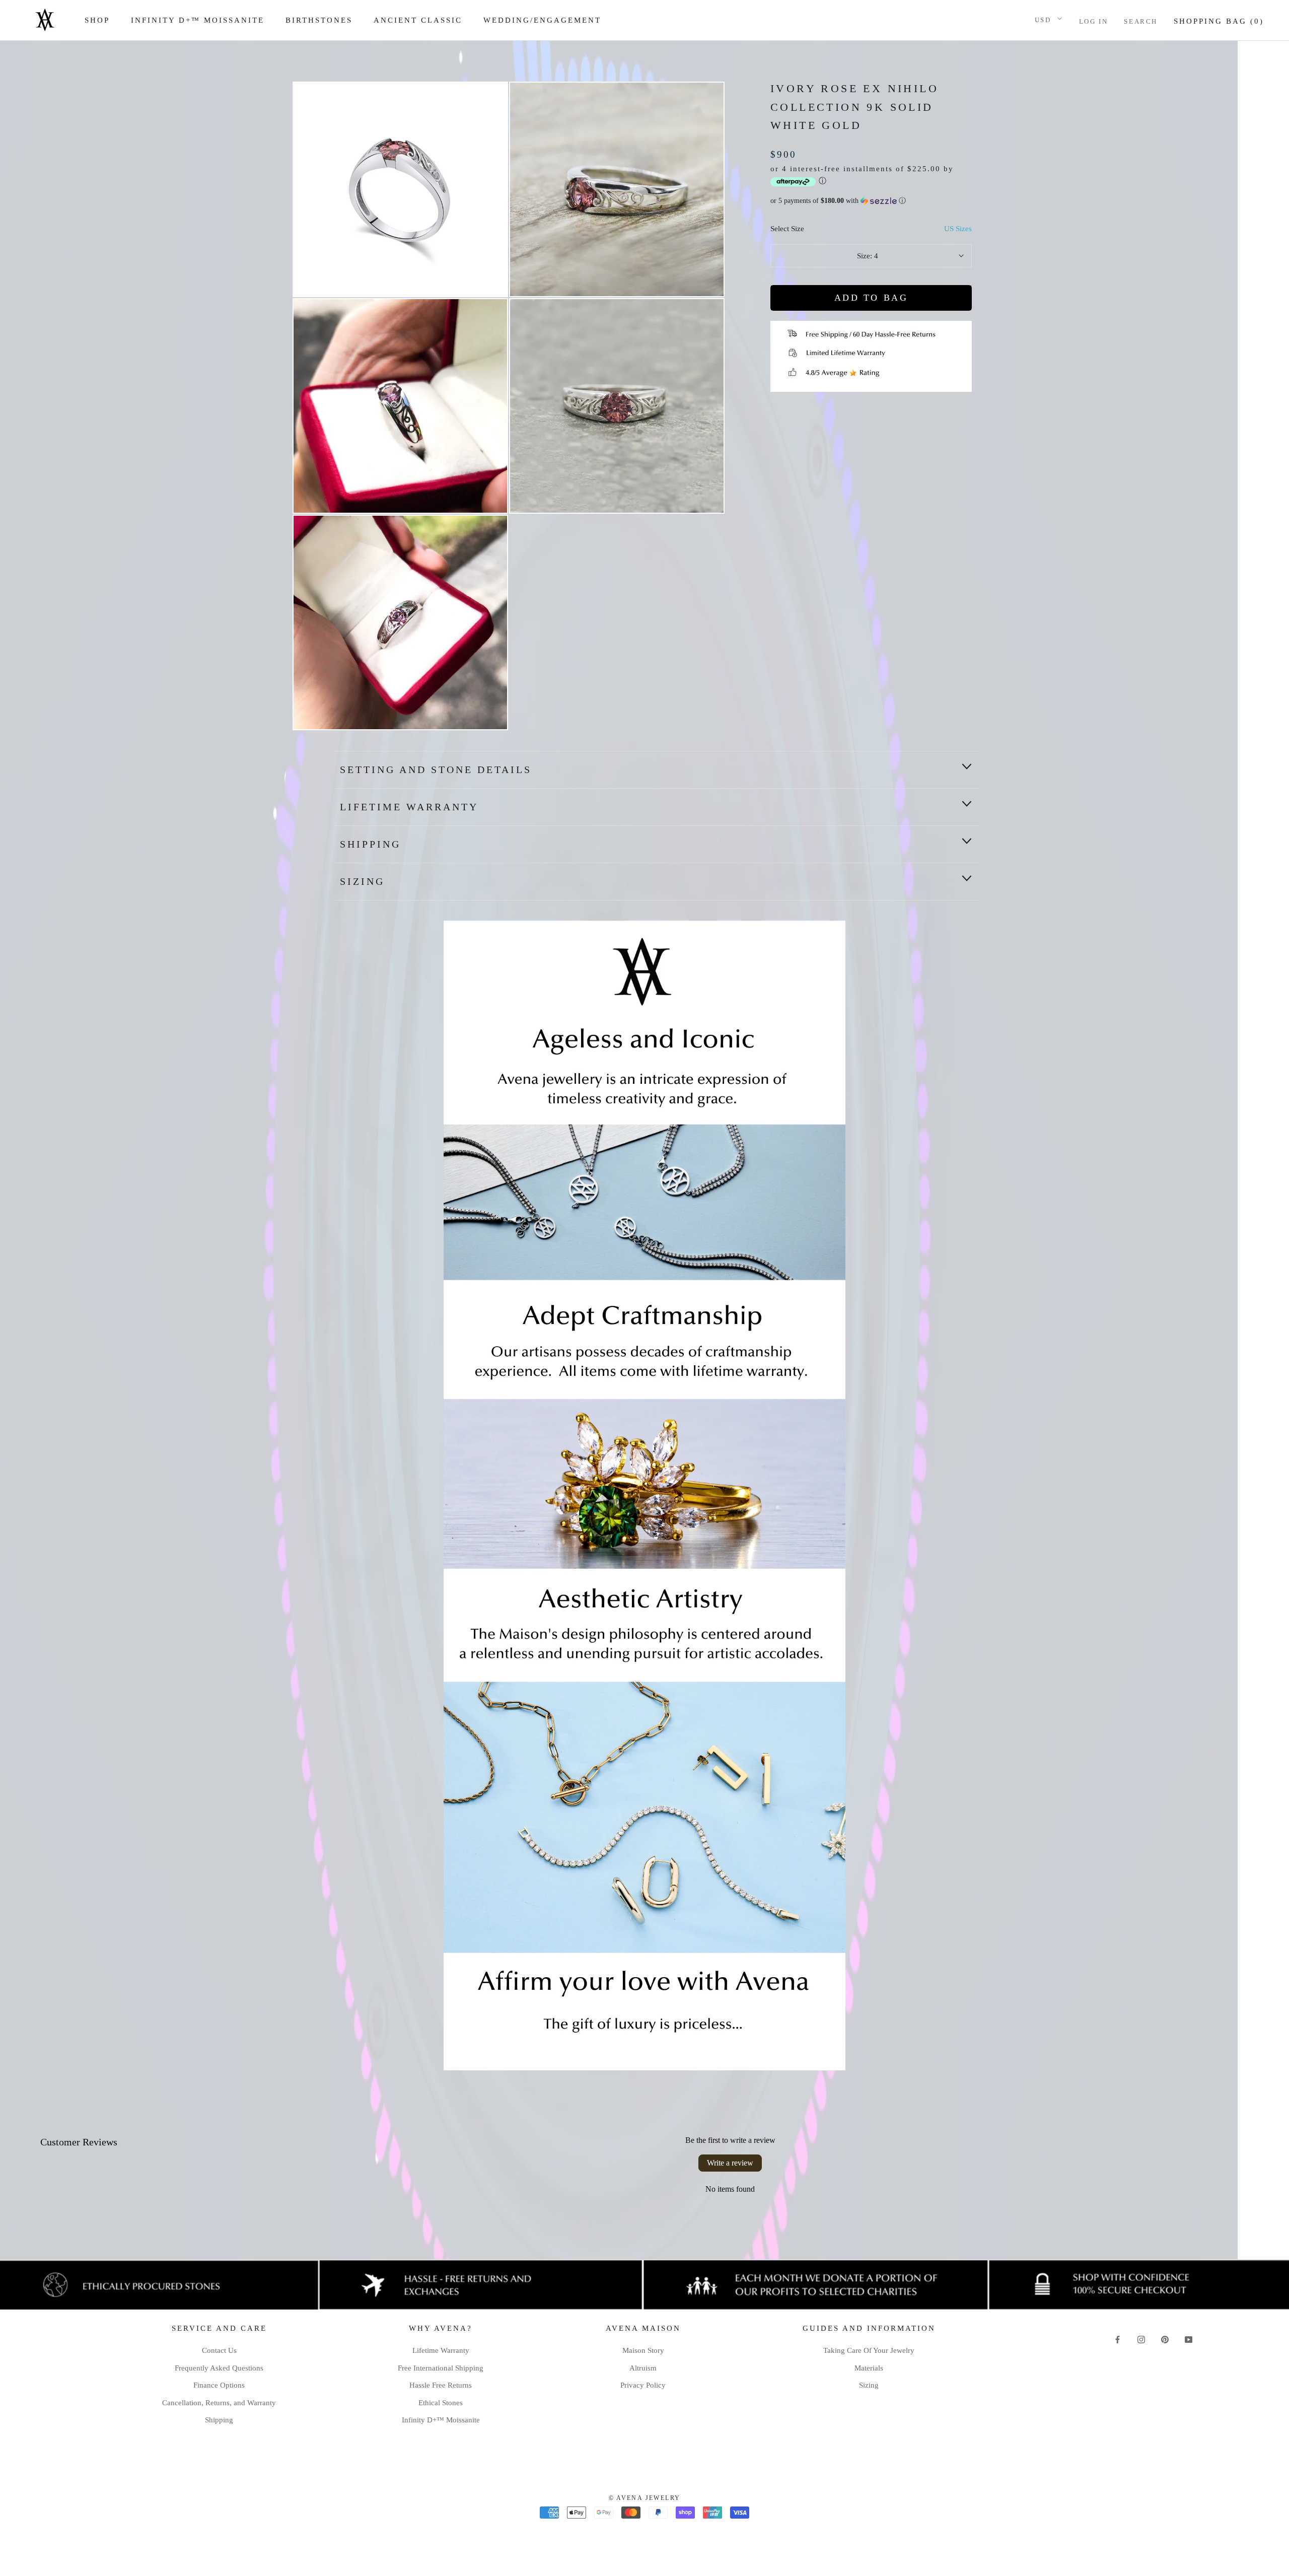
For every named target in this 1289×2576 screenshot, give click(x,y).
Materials (869, 2368)
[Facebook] (1118, 2339)
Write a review (730, 2163)
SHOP (97, 20)
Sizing (869, 2385)
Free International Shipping (441, 2368)
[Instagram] (1141, 2339)
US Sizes (958, 229)
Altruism (643, 2368)
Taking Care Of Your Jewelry (869, 2350)
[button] (871, 201)
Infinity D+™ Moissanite (198, 20)
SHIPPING (370, 844)
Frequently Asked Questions (219, 2368)
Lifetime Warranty (409, 807)
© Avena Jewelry (645, 2498)
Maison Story (643, 2350)
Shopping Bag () (1219, 21)
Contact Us (219, 2350)
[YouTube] (1189, 2339)
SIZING (362, 881)
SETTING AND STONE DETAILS (436, 770)
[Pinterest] (1165, 2339)
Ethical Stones (441, 2403)
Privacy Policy (643, 2385)
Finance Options (219, 2385)
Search (1141, 21)
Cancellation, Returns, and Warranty (219, 2403)
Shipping (219, 2420)
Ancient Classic (418, 20)
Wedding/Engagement (542, 20)
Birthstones (319, 20)
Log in (1094, 21)
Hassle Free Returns (441, 2385)
